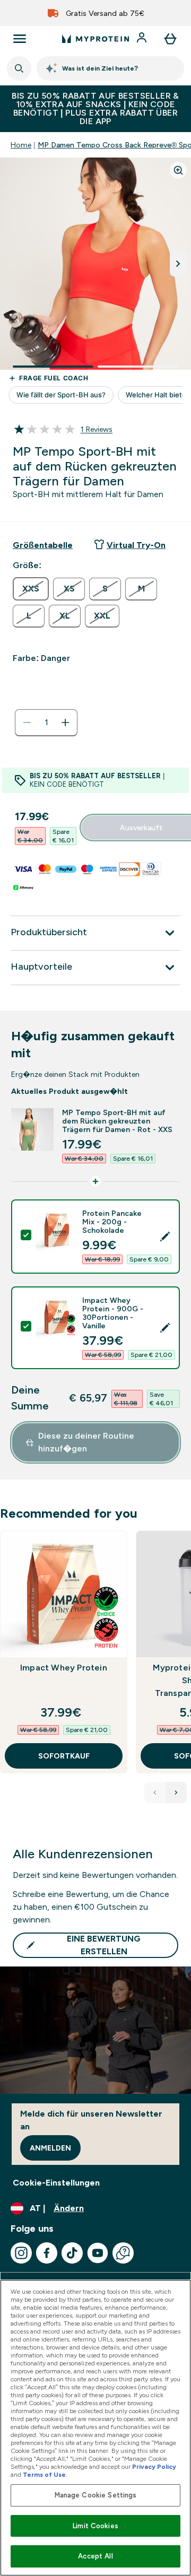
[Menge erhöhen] (65, 723)
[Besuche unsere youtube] (98, 2253)
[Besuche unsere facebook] (47, 2253)
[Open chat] (123, 2253)
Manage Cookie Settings (96, 2495)
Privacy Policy (154, 2467)
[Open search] (19, 68)
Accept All (95, 2556)
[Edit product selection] (165, 1237)
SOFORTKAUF (64, 1756)
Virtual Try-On (136, 545)
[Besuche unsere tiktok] (72, 2253)
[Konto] (143, 39)
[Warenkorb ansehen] (170, 39)
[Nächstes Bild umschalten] (178, 264)
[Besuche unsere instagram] (21, 2253)
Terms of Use (44, 2475)
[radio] (31, 589)
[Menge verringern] (27, 723)
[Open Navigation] (20, 39)
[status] (46, 723)
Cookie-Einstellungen (56, 2183)
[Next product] (176, 1792)
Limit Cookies (95, 2526)
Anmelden (50, 2148)
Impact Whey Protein (64, 1668)
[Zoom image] (178, 170)
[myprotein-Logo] (95, 39)
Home (21, 145)
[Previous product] (155, 1792)
